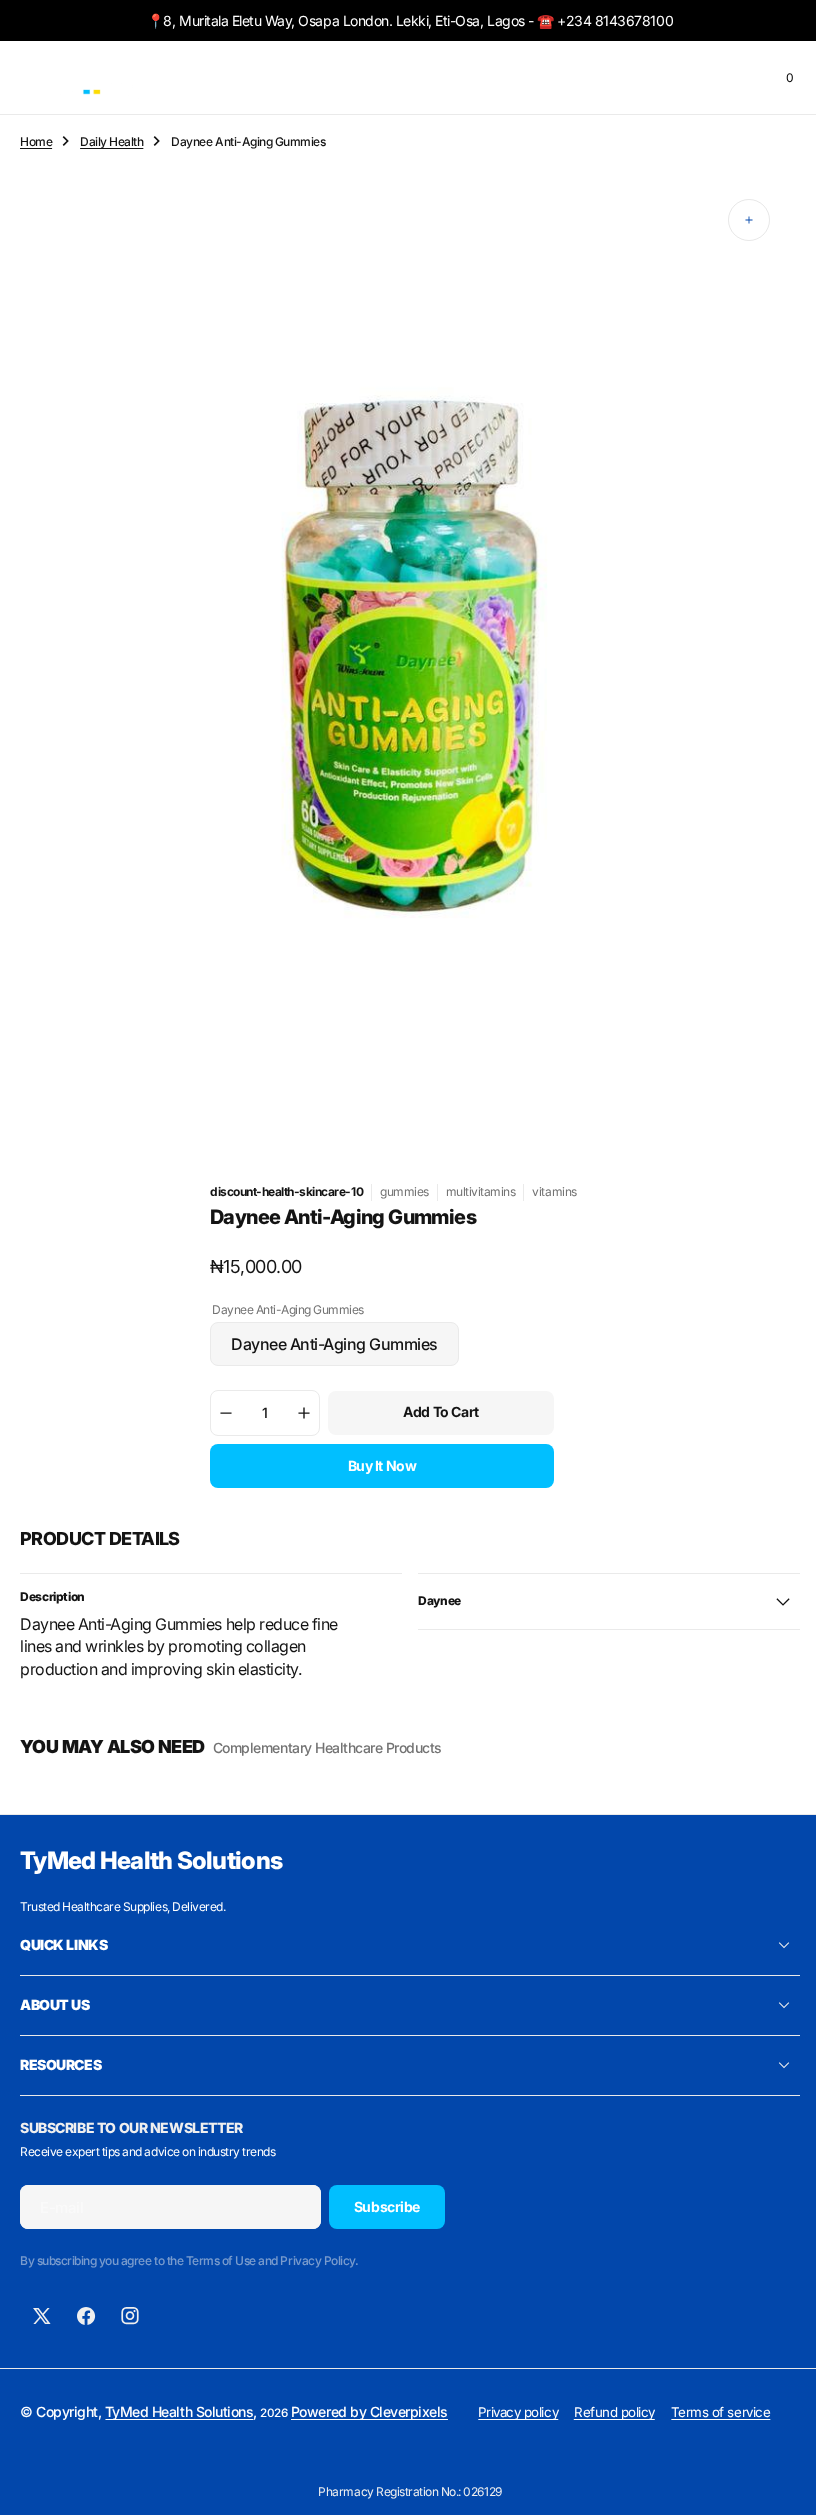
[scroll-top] (771, 2481)
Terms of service (735, 2412)
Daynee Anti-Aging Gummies (327, 1350)
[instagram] (130, 2316)
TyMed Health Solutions (179, 2411)
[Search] (697, 78)
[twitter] (42, 2316)
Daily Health (111, 141)
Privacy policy (533, 2412)
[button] (30, 78)
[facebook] (86, 2316)
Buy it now (374, 1465)
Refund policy (629, 2412)
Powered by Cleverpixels (369, 2411)
